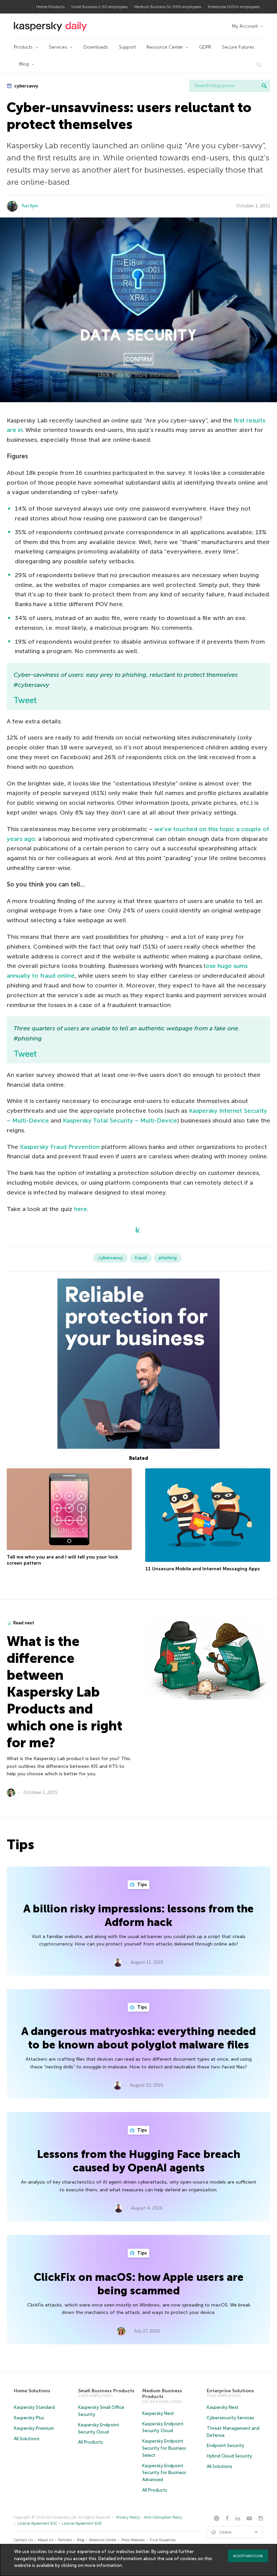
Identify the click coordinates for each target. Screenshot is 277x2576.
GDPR (205, 47)
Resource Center (165, 47)
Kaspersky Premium (34, 2428)
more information (103, 2565)
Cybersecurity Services (231, 2418)
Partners (65, 2540)
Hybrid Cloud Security (229, 2456)
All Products (91, 2442)
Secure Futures (238, 47)
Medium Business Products (162, 2394)
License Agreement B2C (37, 2523)
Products (23, 47)
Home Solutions (32, 2391)
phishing (168, 1258)
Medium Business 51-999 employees (168, 7)
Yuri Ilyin (30, 206)
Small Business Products (106, 2391)
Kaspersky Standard (34, 2407)
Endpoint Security (225, 2445)
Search (264, 86)
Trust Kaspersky (163, 2540)
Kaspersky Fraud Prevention (60, 1147)
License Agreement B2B (82, 2523)
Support (127, 47)
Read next (24, 1623)
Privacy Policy (128, 2517)
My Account (245, 26)
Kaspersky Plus (29, 2418)
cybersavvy (26, 86)
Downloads (96, 47)
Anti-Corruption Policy (163, 2517)
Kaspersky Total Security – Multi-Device (120, 1120)
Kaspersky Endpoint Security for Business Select (164, 2448)
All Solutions (27, 2439)
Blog (24, 64)
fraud (141, 1258)
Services (58, 47)
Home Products (50, 7)
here (81, 1209)
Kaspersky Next (158, 2413)
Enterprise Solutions (230, 2391)
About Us (46, 2540)
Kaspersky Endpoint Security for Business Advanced (164, 2473)
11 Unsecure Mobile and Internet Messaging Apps (203, 1569)
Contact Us (23, 2540)
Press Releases (133, 2540)
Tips (142, 1885)
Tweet (25, 700)
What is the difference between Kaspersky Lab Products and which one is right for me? (65, 1692)
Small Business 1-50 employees (99, 7)
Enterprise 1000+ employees (234, 7)
